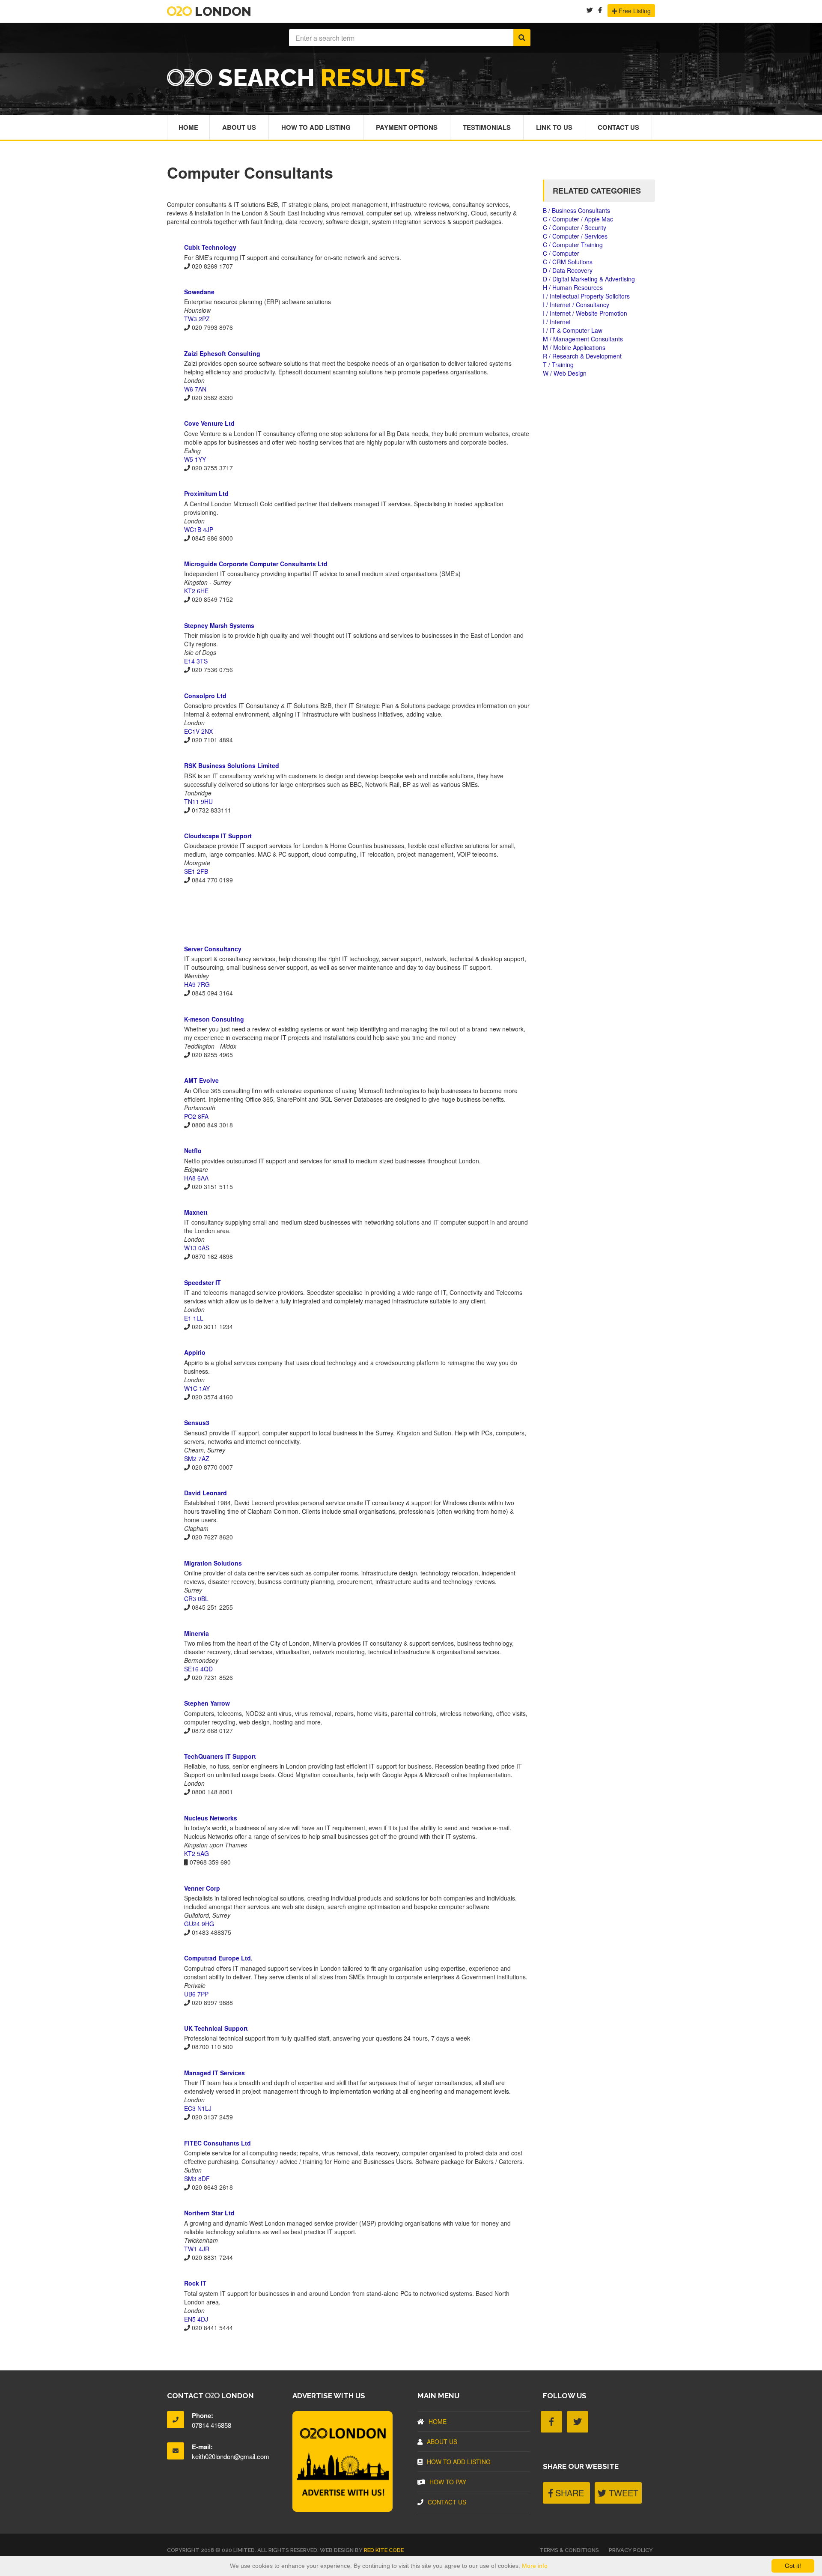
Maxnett (196, 1212)
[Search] (522, 38)
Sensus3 (197, 1422)
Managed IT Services (214, 2073)
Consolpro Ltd (205, 696)
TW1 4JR (197, 2249)
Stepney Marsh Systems (219, 625)
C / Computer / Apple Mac (578, 219)
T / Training (558, 365)
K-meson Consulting (214, 1019)
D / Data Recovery (568, 270)
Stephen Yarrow (207, 1703)
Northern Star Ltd (209, 2213)
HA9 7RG (197, 984)
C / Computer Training (573, 245)
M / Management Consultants (583, 339)
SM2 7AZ (197, 1458)
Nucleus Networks (211, 1818)
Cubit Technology (210, 247)
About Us (239, 127)
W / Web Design (565, 373)
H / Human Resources (573, 287)
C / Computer (561, 253)
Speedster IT (203, 1282)
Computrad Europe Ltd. (218, 1958)
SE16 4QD (198, 1669)
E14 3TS (196, 661)
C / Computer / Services (575, 236)
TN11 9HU (198, 801)
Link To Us (554, 127)
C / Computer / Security (575, 227)
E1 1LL (194, 1318)
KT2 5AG (197, 1853)
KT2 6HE (196, 591)
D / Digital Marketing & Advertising (589, 279)
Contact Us (618, 127)
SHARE (568, 2493)
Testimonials (487, 127)
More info (535, 2566)
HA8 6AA (196, 1178)
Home (188, 127)
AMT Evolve (201, 1080)
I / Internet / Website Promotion (585, 313)
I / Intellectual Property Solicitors (586, 296)
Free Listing (634, 11)
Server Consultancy (213, 949)
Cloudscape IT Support (218, 836)
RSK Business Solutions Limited (232, 765)
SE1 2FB (196, 871)
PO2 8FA (196, 1116)
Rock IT (195, 2283)
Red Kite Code (384, 2550)
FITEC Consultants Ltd (217, 2143)
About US (442, 2442)
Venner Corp (202, 1888)
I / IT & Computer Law (573, 330)
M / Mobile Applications (574, 347)
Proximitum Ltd (206, 493)
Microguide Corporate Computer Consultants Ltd (256, 564)
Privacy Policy (631, 2550)
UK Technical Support (216, 2028)
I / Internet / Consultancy (576, 305)
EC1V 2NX (198, 731)
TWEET (622, 2493)
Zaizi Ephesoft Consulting (222, 353)
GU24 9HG (199, 1924)
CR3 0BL (196, 1599)
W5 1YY (195, 459)
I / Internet (557, 322)
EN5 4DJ (196, 2319)
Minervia (197, 1633)
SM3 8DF (197, 2179)
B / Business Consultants (576, 210)
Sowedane (199, 292)
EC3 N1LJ (198, 2108)
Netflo (193, 1151)
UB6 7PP (196, 1994)
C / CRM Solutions (568, 262)
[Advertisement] (348, 914)
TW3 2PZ (197, 319)
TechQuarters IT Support (220, 1756)
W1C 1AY (197, 1388)
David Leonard (205, 1493)
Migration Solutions (213, 1563)
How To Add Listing (316, 127)
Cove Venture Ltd (209, 423)
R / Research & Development (582, 356)
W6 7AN (195, 389)
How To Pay (448, 2482)
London (222, 11)
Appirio (195, 1352)
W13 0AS (197, 1248)
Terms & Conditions (569, 2550)
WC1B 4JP (199, 529)
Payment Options (407, 127)
